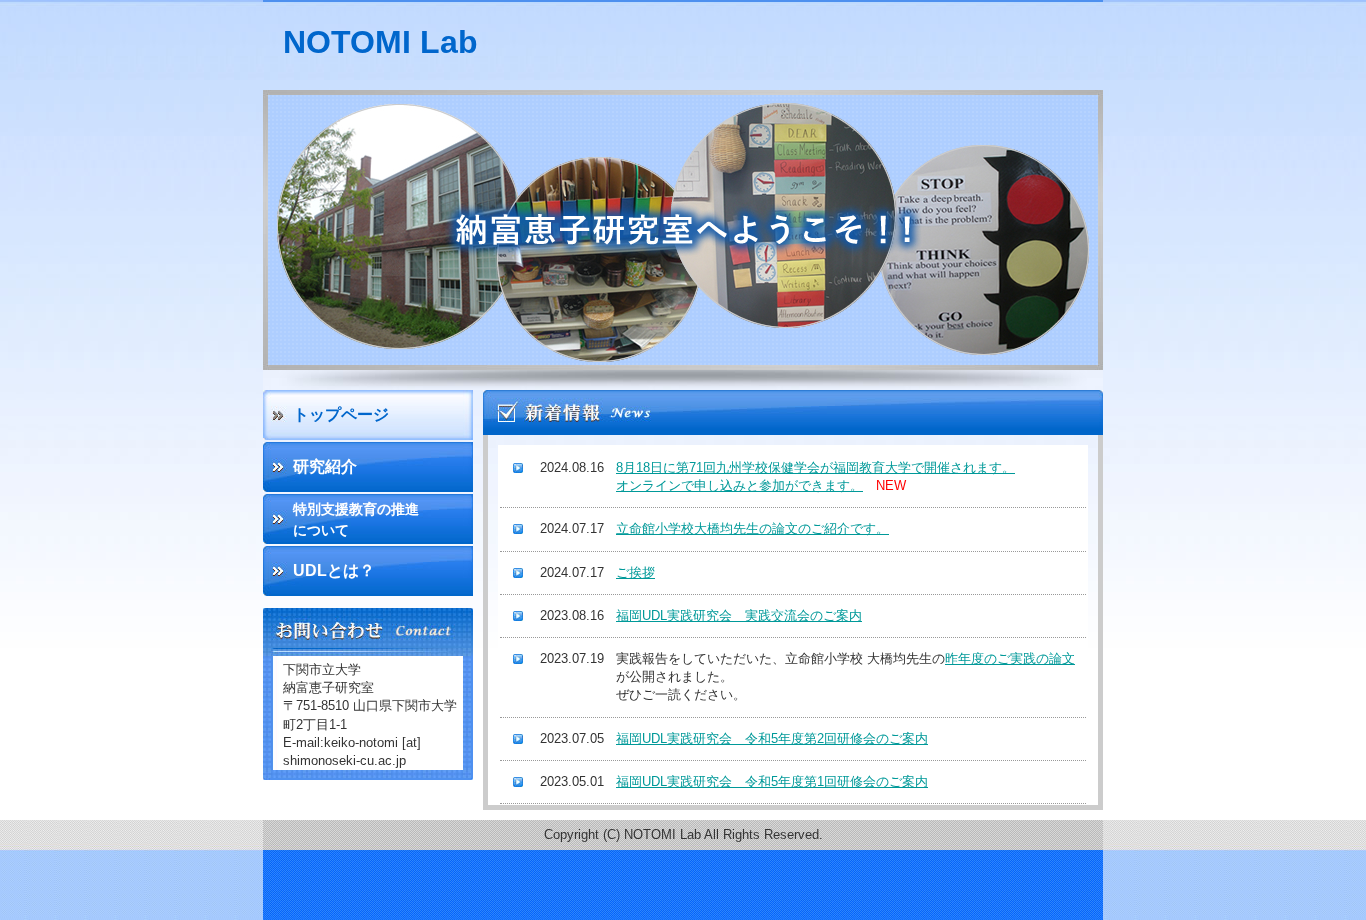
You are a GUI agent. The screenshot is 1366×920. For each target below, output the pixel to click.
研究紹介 (325, 466)
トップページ (341, 414)
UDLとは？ (334, 570)
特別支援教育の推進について (356, 519)
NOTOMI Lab (380, 42)
